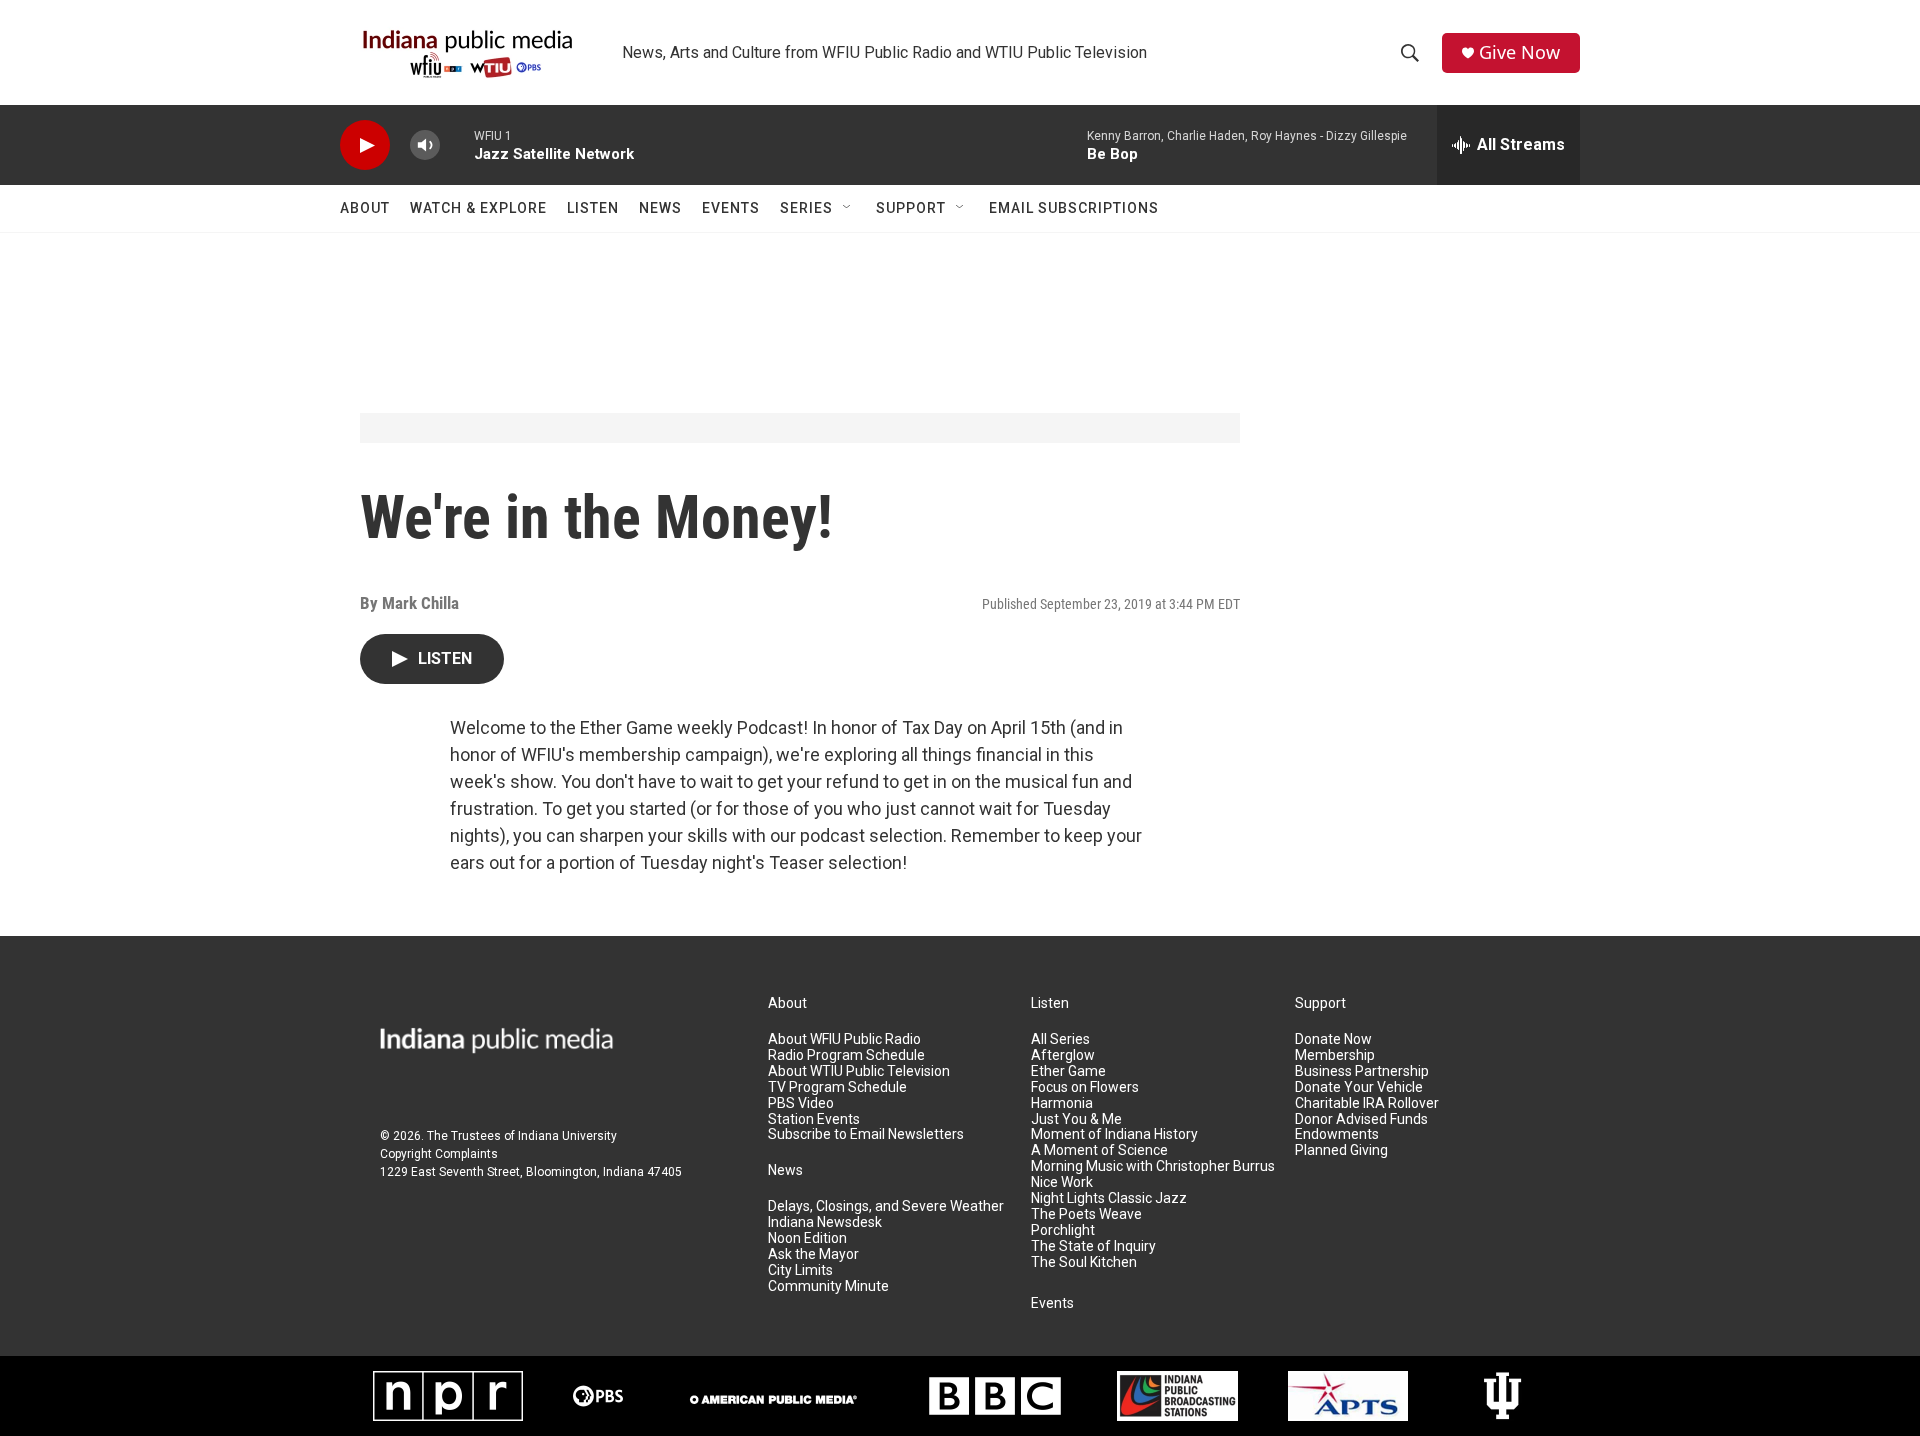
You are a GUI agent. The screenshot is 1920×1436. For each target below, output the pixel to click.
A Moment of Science (1099, 1150)
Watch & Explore (478, 208)
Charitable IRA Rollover (1367, 1103)
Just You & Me (1076, 1119)
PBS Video (801, 1103)
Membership (1335, 1055)
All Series (1060, 1039)
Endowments (1337, 1134)
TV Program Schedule (837, 1087)
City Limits (800, 1270)
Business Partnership (1362, 1071)
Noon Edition (807, 1238)
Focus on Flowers (1085, 1087)
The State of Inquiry (1093, 1246)
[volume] (425, 145)
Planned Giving (1341, 1150)
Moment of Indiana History (1114, 1134)
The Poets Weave (1086, 1214)
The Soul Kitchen (1084, 1262)
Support (911, 208)
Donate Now (1333, 1039)
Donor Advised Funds (1361, 1119)
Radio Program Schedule (846, 1055)
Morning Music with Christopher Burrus (1153, 1166)
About (365, 208)
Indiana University (567, 1136)
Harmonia (1062, 1103)
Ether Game (1068, 1071)
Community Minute (828, 1286)
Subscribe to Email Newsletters (866, 1134)
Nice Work (1062, 1182)
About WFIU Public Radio (844, 1039)
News (660, 208)
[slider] (457, 144)
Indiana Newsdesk (825, 1222)
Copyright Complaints (439, 1154)
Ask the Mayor (813, 1254)
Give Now (1519, 52)
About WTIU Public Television (859, 1071)
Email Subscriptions (1074, 208)
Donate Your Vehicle (1359, 1087)
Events (731, 208)
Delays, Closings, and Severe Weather (886, 1206)
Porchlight (1063, 1230)
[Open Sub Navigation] (848, 208)
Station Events (814, 1119)
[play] (365, 145)
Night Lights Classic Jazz (1109, 1198)
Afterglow (1063, 1055)
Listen (593, 208)
